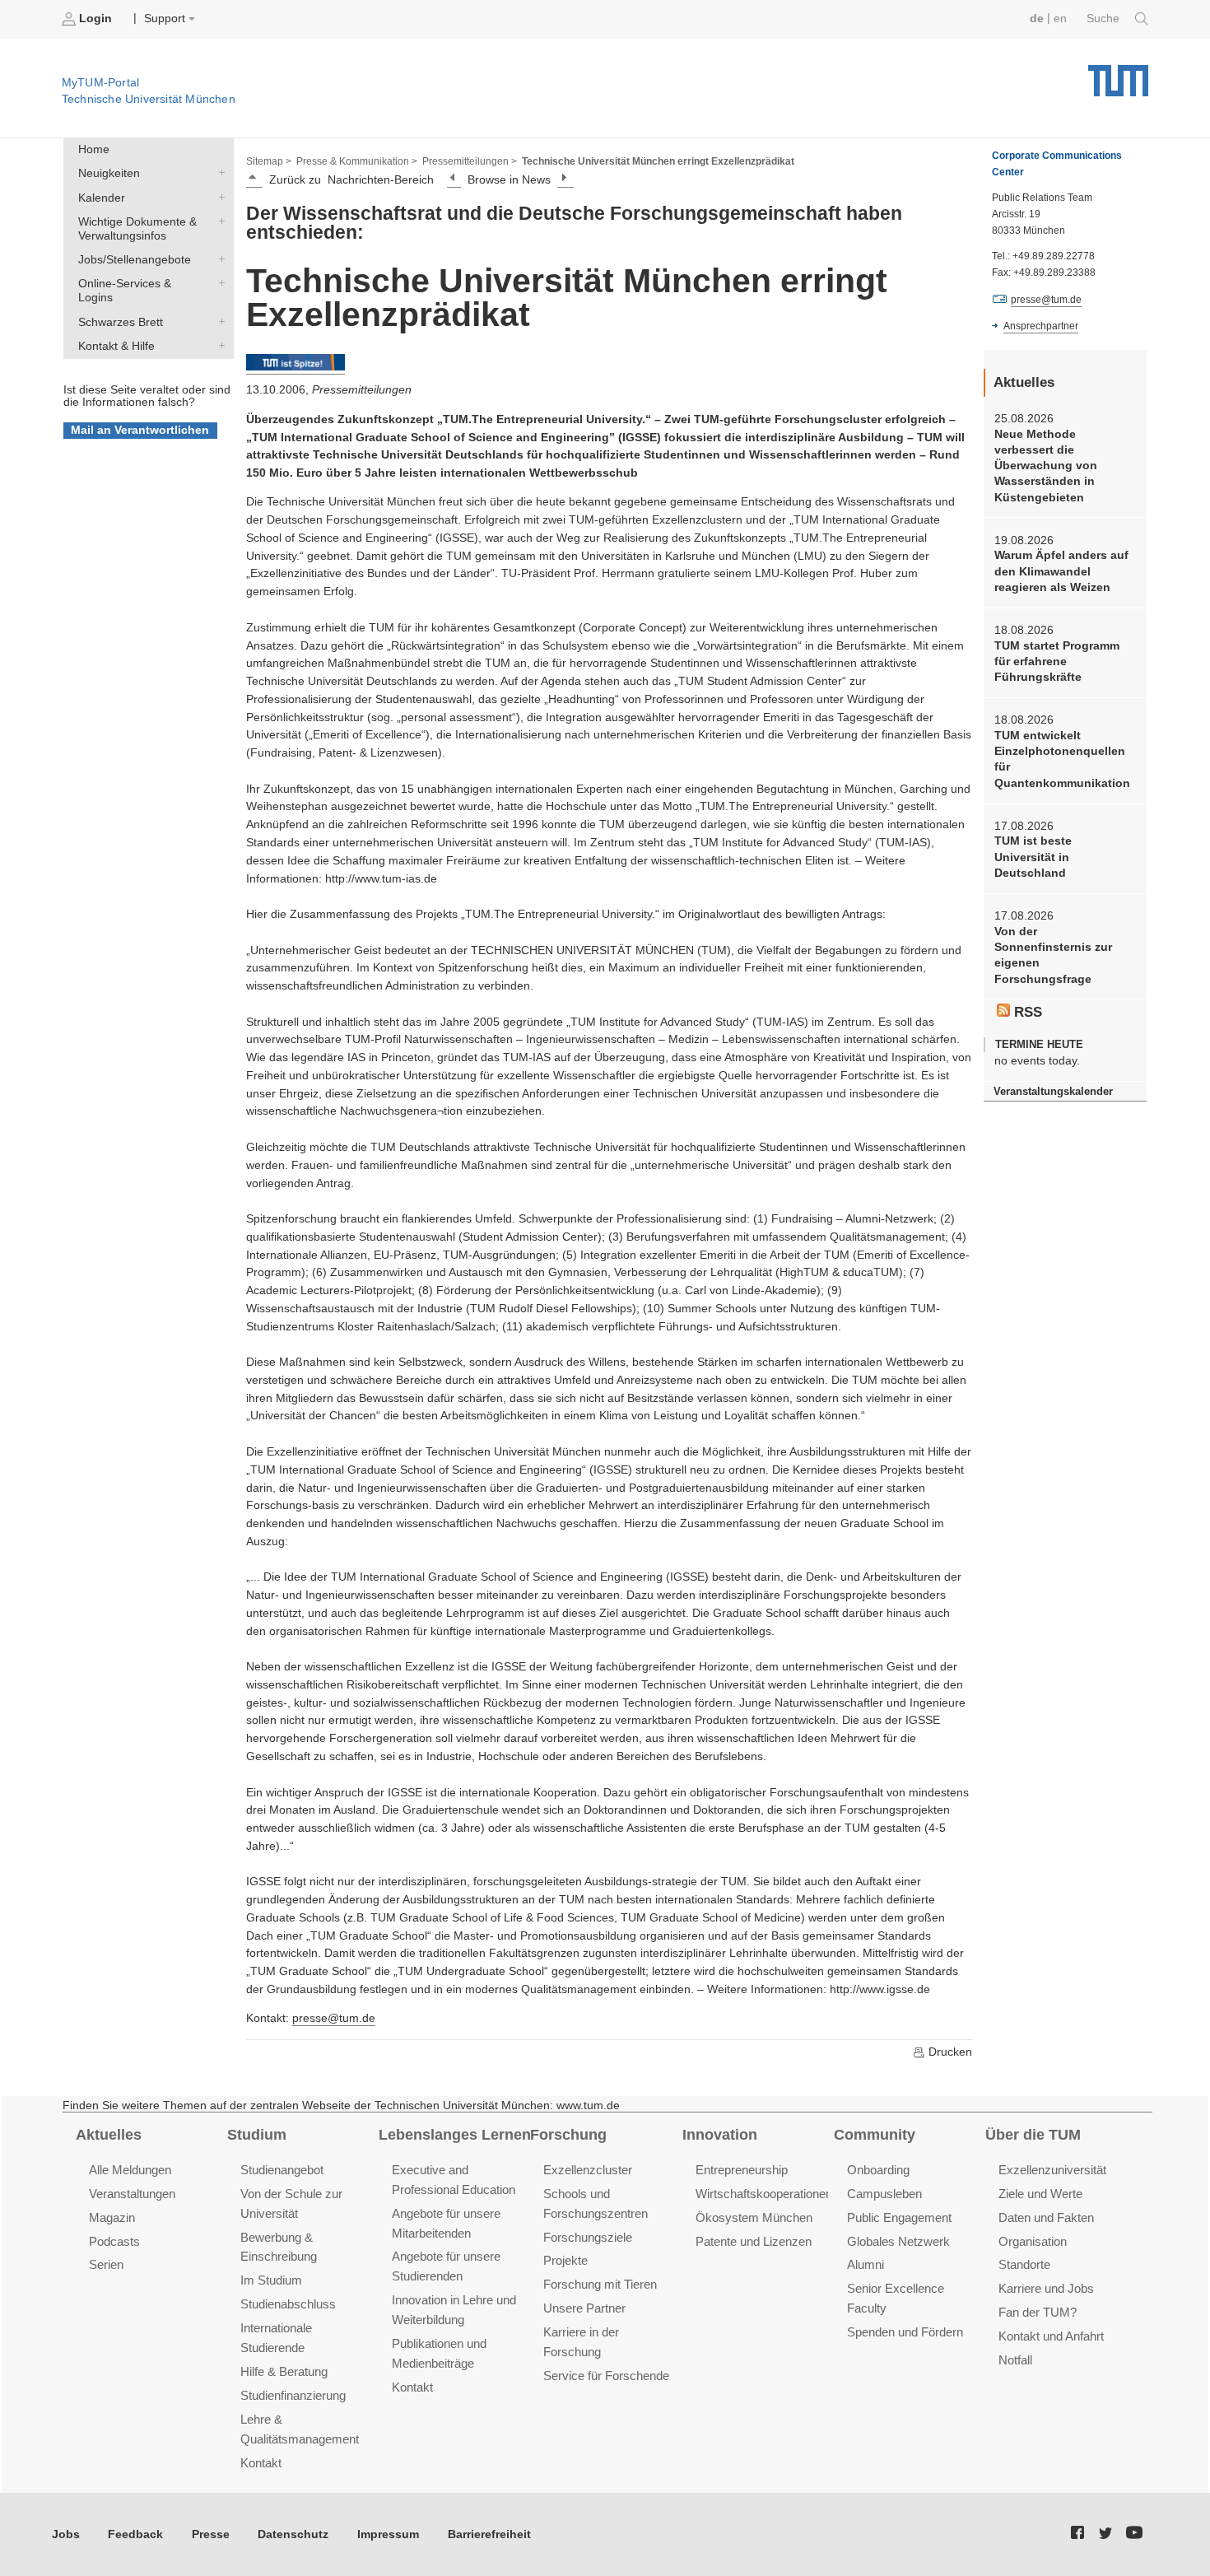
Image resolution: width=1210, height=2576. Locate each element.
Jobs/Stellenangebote (218, 259)
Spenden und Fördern (905, 2332)
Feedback (135, 2534)
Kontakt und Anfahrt (1051, 2336)
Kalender (218, 197)
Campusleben (884, 2194)
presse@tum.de (334, 2018)
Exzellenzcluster (588, 2170)
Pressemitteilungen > (470, 161)
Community (875, 2135)
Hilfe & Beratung (284, 2371)
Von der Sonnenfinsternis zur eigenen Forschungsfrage (1053, 955)
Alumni (866, 2264)
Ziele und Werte (1040, 2194)
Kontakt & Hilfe (218, 345)
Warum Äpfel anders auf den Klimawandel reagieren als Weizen (1061, 571)
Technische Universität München (1118, 75)
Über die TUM (1033, 2135)
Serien (106, 2264)
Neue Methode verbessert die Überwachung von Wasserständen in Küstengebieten (1046, 466)
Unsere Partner (584, 2308)
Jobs (66, 2534)
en (1060, 19)
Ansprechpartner (1041, 326)
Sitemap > (269, 161)
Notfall (1015, 2360)
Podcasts (114, 2241)
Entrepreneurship (742, 2170)
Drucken (949, 2052)
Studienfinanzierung (293, 2395)
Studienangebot (282, 2170)
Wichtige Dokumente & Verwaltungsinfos (218, 221)
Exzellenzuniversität (1052, 2170)
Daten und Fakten (1046, 2217)
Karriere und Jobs (1046, 2288)
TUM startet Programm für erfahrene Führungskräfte (1057, 662)
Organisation (1033, 2241)
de (1037, 19)
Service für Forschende (606, 2376)
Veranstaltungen (132, 2194)
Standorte (1024, 2264)
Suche (1105, 19)
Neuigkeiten (218, 173)
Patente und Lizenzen (754, 2241)
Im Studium (271, 2280)
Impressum (388, 2534)
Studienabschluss (288, 2304)
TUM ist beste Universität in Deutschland (1033, 857)
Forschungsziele (588, 2237)
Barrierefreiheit (489, 2534)
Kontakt (261, 2463)
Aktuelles (109, 2135)
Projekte (565, 2260)
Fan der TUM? (1038, 2312)
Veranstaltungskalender (1053, 1091)
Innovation (720, 2135)
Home (94, 149)
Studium (257, 2135)
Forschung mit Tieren (600, 2284)
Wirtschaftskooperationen (764, 2194)
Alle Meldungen (130, 2170)
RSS (1026, 1012)
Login (95, 19)
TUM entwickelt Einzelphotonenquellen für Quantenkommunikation (1062, 759)
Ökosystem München (754, 2217)
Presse (211, 2534)
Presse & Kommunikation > (357, 161)
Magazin (112, 2217)
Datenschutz (293, 2534)
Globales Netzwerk (898, 2241)
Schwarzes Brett (218, 321)
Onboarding (878, 2170)
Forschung (568, 2135)
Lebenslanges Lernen (455, 2135)
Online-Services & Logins (218, 283)
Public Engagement (899, 2217)
